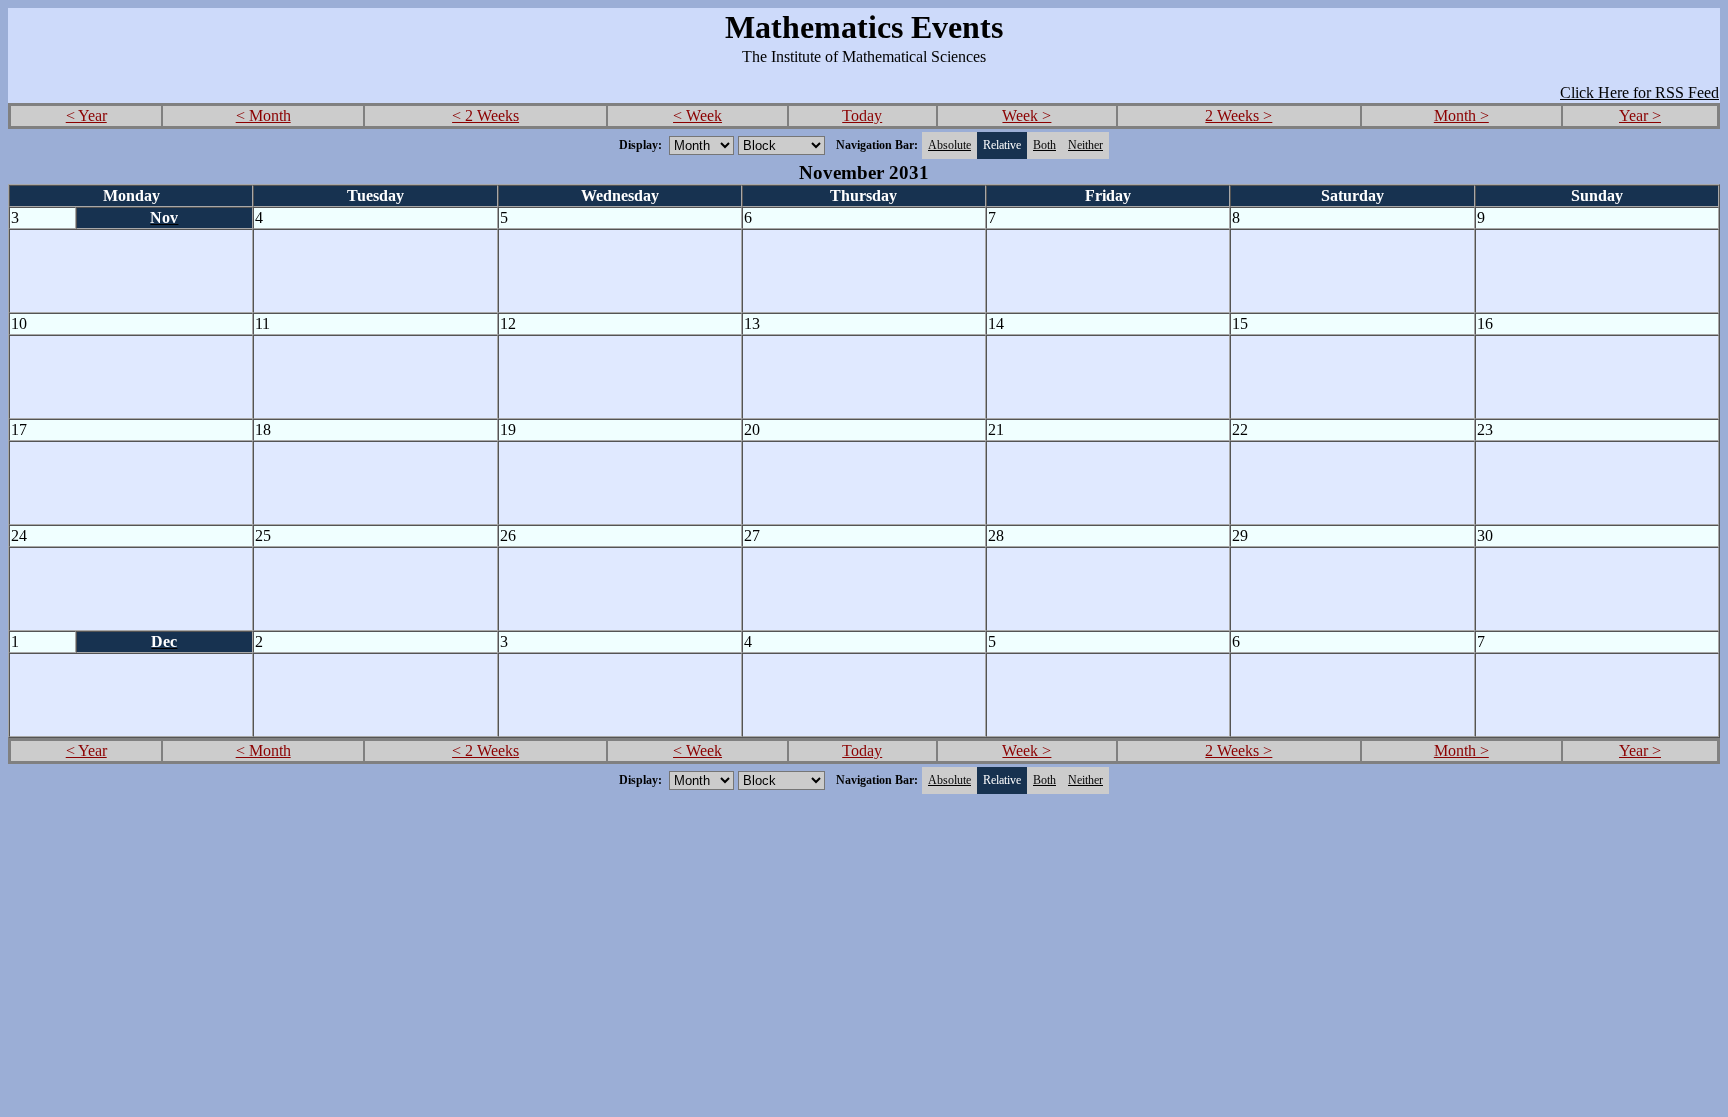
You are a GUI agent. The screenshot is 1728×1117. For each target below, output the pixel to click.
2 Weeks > (1238, 115)
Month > (1461, 115)
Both (1044, 145)
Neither (1085, 145)
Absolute (949, 145)
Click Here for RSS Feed (1639, 92)
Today (862, 115)
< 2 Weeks (485, 115)
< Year (86, 115)
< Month (263, 115)
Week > (1026, 115)
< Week (697, 115)
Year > (1640, 115)
